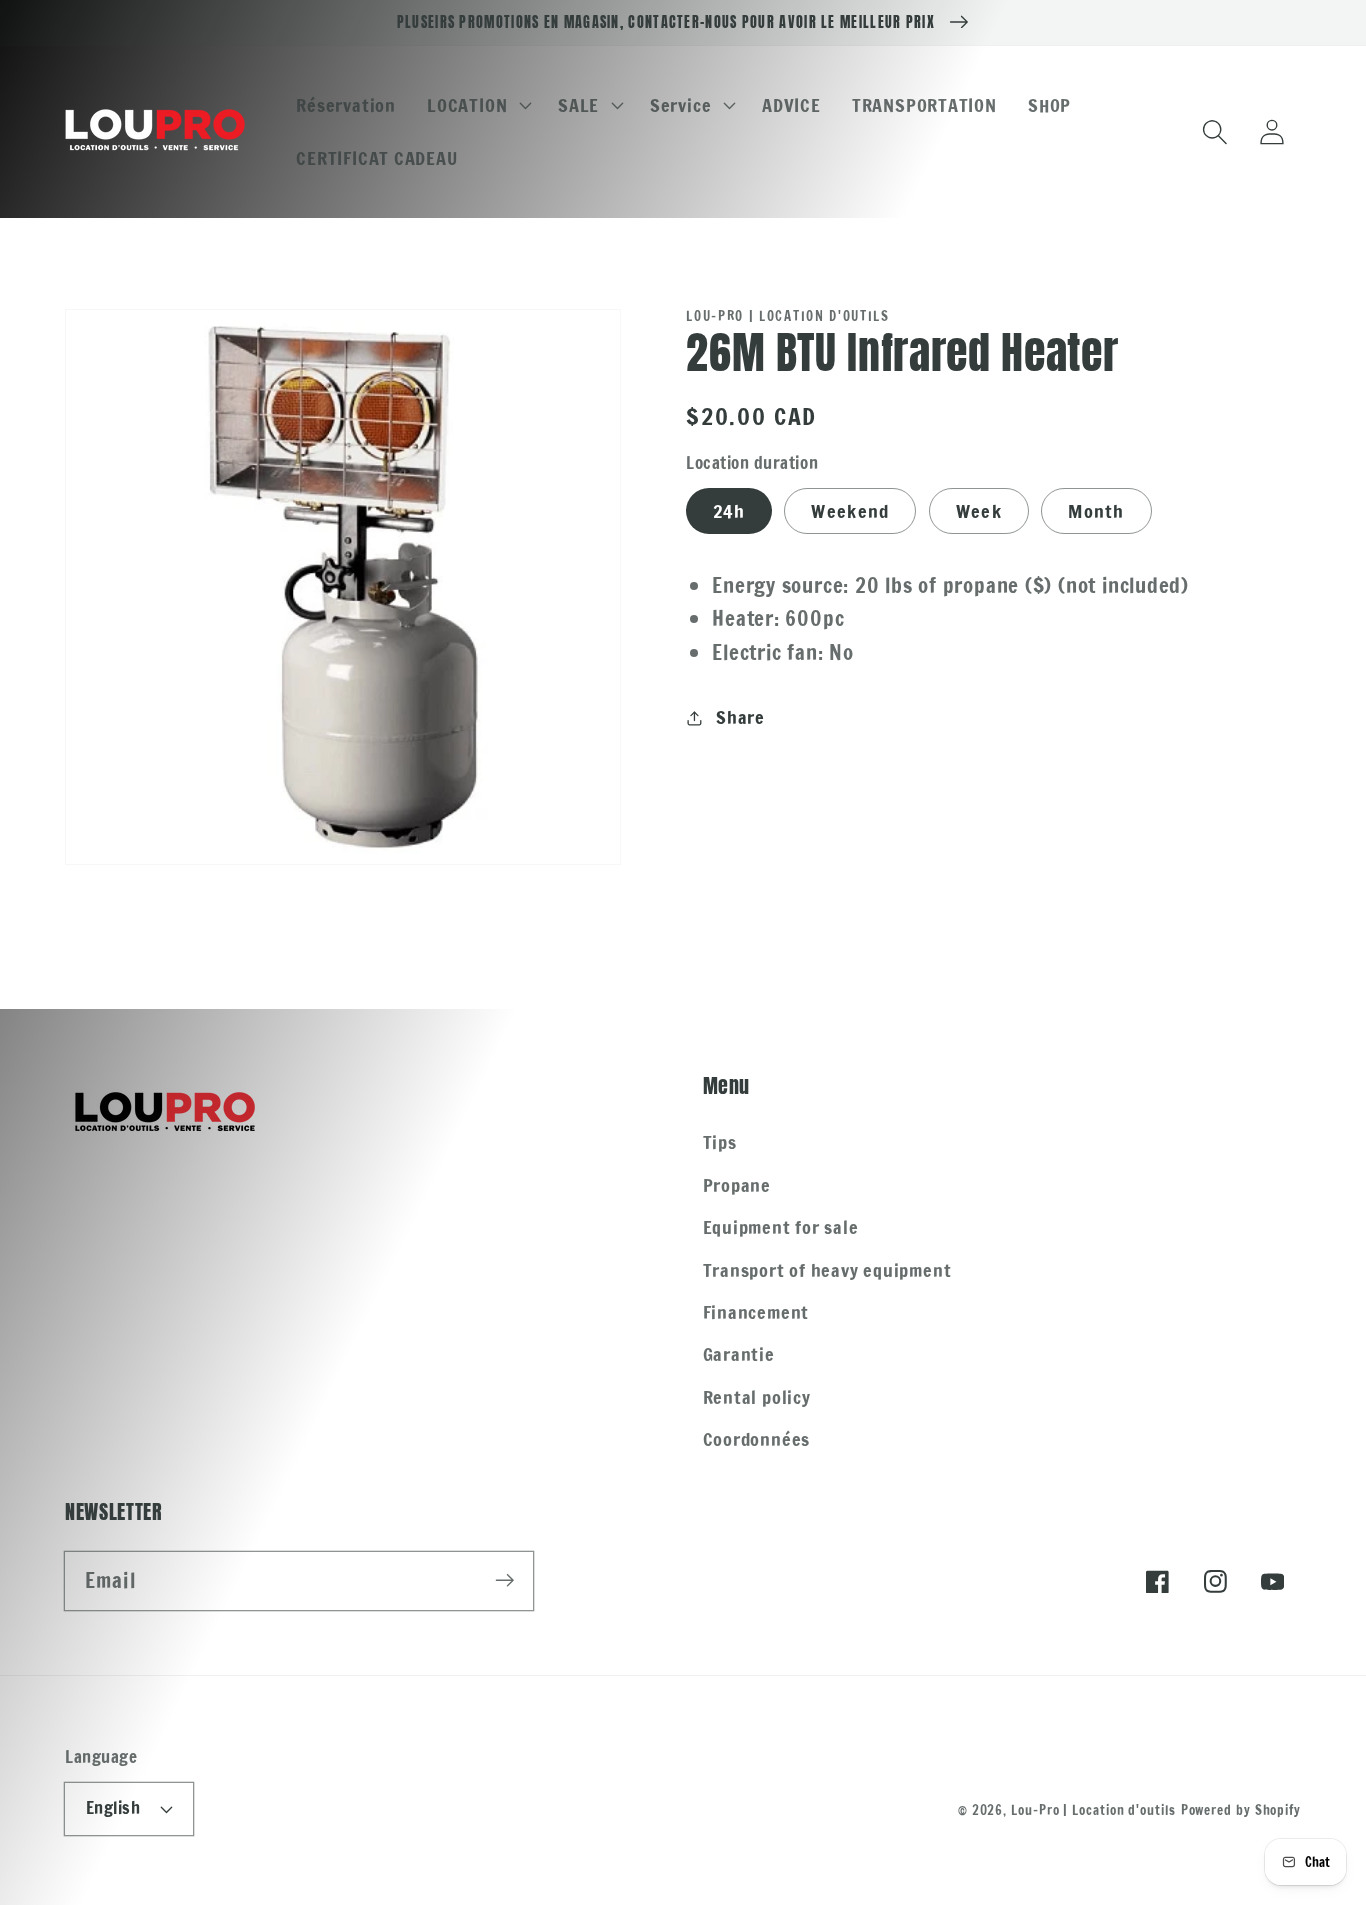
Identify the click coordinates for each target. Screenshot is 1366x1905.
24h (729, 511)
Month (1096, 511)
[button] (477, 105)
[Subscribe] (504, 1580)
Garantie (739, 1354)
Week (979, 511)
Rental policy (757, 1397)
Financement (756, 1312)
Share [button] (740, 717)
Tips (720, 1142)
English (113, 1808)
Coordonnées (757, 1439)
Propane (737, 1185)
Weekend (850, 511)
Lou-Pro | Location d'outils (1093, 1810)
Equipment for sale (781, 1227)
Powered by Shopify (1241, 1810)
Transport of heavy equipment (827, 1270)
